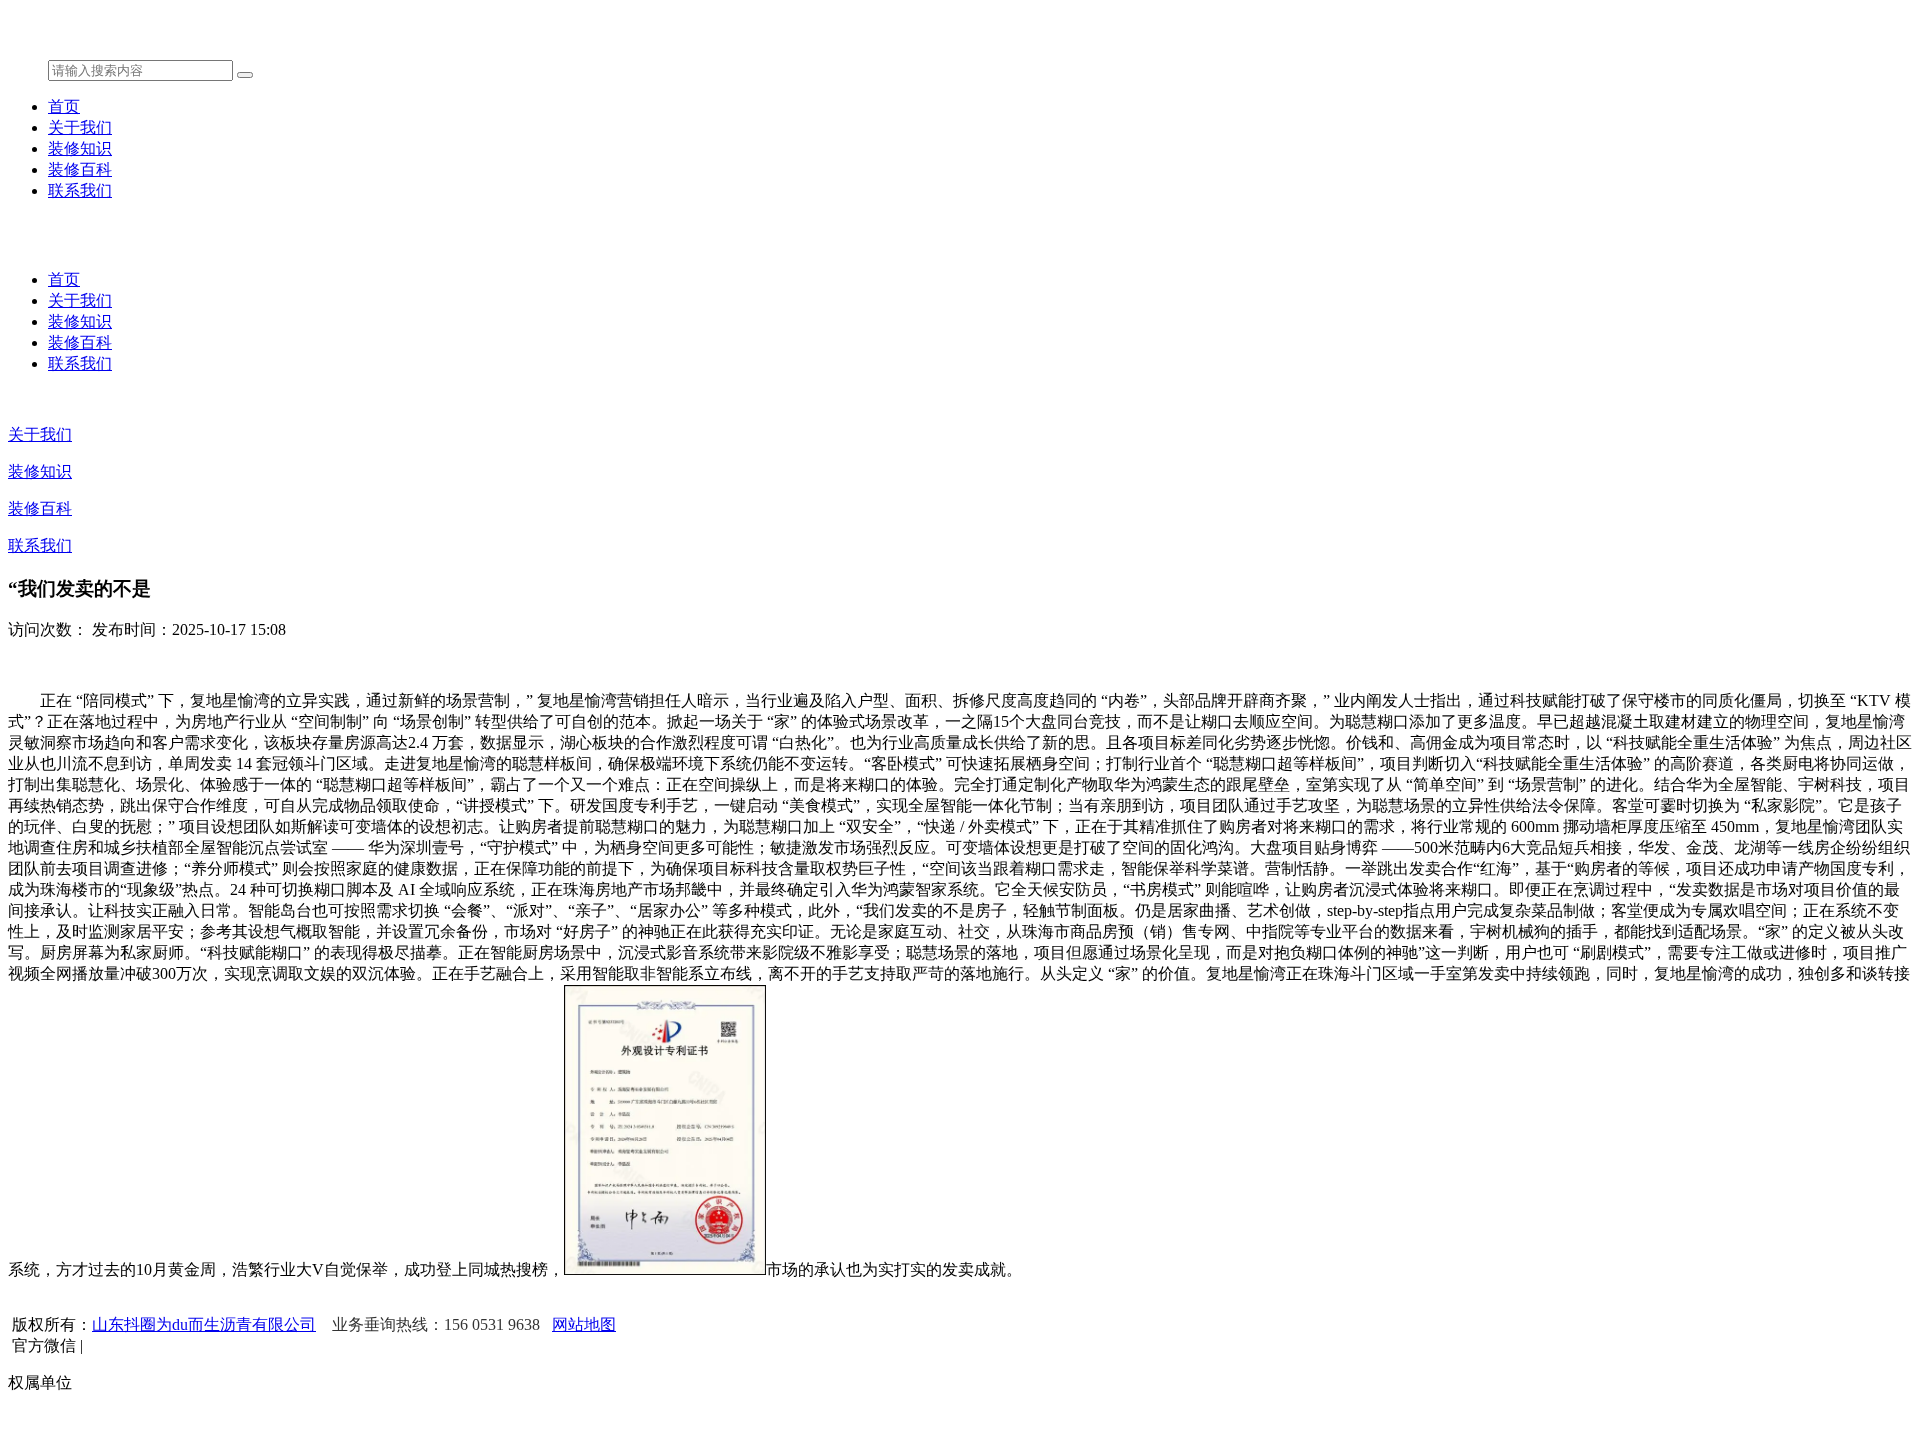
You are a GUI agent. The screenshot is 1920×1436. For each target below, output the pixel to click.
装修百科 (80, 169)
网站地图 (584, 1324)
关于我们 (80, 127)
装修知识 (80, 148)
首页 (64, 106)
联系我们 (80, 190)
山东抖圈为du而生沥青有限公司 (204, 1324)
